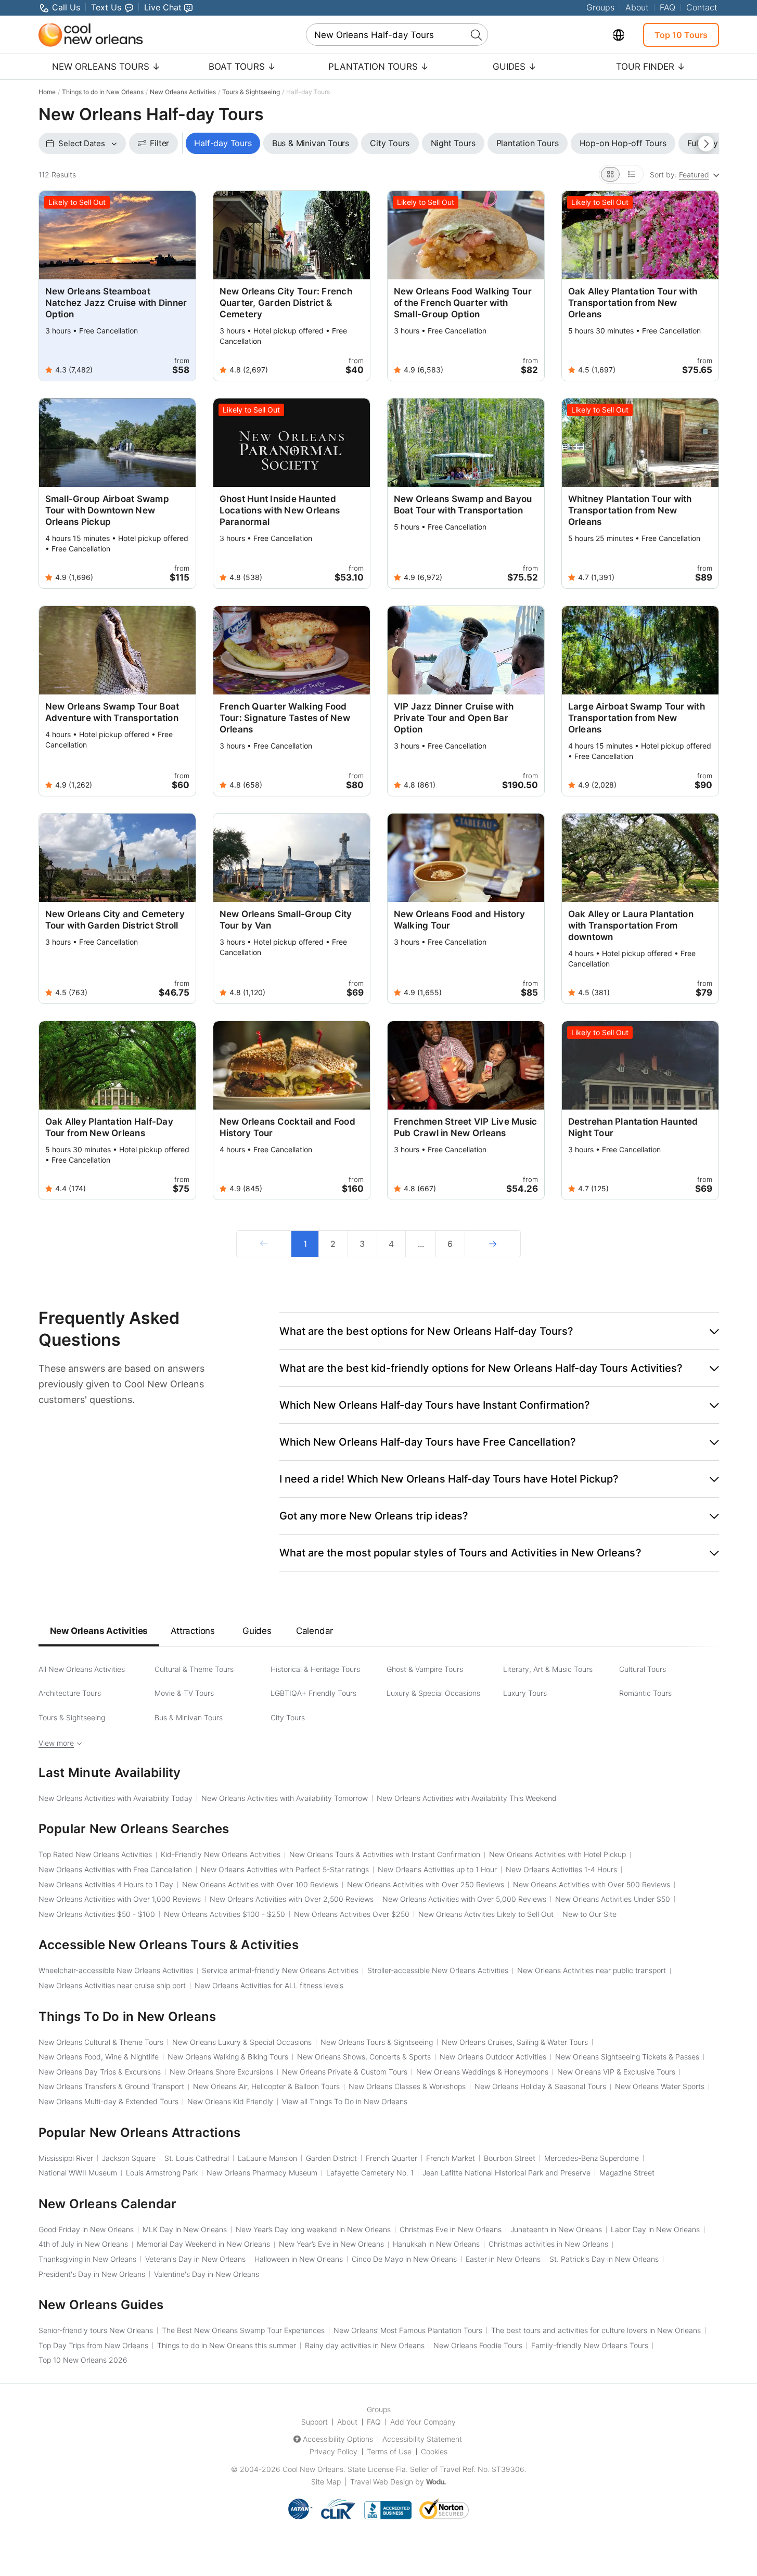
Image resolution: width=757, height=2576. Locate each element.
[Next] (493, 1244)
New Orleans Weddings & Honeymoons (482, 2072)
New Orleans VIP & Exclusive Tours (616, 2072)
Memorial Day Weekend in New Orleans (203, 2244)
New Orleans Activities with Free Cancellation (115, 1869)
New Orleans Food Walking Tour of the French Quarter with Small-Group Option (463, 303)
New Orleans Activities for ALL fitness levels (269, 1985)
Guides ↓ (515, 67)
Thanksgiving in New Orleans (87, 2259)
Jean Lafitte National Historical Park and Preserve (506, 2173)
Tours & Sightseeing (251, 92)
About (637, 7)
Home (47, 92)
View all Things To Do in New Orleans (345, 2101)
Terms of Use (389, 2451)
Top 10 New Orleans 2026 (83, 2360)
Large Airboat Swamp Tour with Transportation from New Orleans (637, 718)
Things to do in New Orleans (103, 92)
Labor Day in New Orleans (655, 2229)
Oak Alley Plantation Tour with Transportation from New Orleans (633, 303)
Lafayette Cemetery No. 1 (370, 2173)
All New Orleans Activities (82, 1669)
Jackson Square (129, 2158)
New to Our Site (589, 1914)
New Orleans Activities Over (352, 1914)
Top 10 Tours (681, 35)
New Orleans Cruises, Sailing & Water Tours (515, 2042)
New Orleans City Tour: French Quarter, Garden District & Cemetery (286, 303)
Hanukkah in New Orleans (436, 2244)
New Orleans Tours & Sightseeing (377, 2042)
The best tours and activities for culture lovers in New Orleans (596, 2330)
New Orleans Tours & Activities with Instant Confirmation (385, 1854)
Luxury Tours (525, 1693)
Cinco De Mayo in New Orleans (404, 2259)
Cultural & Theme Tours (194, 1669)
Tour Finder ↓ (651, 67)
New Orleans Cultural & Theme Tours (101, 2042)
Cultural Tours (643, 1669)
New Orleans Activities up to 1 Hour (437, 1869)
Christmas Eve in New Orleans (451, 2229)
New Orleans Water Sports (660, 2086)
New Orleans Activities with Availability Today (116, 1798)
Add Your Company (423, 2422)
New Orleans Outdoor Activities (493, 2057)
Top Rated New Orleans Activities (95, 1854)
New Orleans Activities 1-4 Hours (561, 1869)
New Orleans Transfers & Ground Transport (111, 2086)
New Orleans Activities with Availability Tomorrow (285, 1798)
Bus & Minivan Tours (189, 1717)
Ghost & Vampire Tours (425, 1669)
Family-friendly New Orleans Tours (590, 2345)
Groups (600, 7)
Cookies (434, 2451)
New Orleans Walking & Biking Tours (228, 2057)
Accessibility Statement (422, 2439)
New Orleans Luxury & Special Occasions (242, 2042)
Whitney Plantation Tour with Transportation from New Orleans (630, 510)
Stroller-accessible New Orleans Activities (438, 1970)
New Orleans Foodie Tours (478, 2345)
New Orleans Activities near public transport (592, 1970)
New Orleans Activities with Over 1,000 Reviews (120, 1899)
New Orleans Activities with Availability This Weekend (467, 1798)
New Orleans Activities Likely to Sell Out (486, 1914)
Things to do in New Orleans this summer (227, 2345)
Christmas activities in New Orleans (548, 2244)
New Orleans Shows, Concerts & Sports (364, 2057)
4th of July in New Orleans (83, 2244)
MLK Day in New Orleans (185, 2229)
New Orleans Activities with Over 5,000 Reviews (464, 1899)
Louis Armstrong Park (162, 2173)
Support (315, 2422)
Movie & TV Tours (184, 1693)
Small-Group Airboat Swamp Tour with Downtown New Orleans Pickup (107, 510)
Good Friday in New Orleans (86, 2229)
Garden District (331, 2158)
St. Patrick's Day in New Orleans (604, 2259)
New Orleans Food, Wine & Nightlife (99, 2057)
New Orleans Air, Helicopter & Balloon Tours (266, 2086)
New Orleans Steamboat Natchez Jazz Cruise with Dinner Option (116, 303)
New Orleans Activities (183, 92)
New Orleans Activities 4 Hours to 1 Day (106, 1884)
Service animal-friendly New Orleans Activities (280, 1970)
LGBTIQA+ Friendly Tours (313, 1693)
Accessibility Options (338, 2439)
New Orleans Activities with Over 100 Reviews (260, 1884)
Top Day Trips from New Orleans (93, 2345)
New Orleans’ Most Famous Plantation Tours (408, 2330)
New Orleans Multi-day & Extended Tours (108, 2101)
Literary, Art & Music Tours (548, 1669)
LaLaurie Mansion (267, 2158)
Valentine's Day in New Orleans (207, 2274)
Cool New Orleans (313, 2469)
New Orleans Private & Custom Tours (345, 2072)
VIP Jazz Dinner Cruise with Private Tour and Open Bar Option (454, 718)
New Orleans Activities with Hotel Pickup (557, 1854)
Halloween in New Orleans (299, 2259)
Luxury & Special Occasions (433, 1693)
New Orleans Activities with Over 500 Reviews (592, 1884)
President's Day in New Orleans (92, 2274)
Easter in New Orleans (503, 2259)
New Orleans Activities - (97, 1914)
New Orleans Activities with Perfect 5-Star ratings (285, 1869)
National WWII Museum (78, 2173)
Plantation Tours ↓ (378, 67)
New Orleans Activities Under (613, 1899)
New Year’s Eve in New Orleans (331, 2244)
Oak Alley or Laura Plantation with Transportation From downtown (631, 925)
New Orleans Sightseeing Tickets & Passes (627, 2057)
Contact (702, 7)
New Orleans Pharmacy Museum (262, 2173)
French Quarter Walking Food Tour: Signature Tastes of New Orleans (285, 718)
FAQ (668, 7)
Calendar (315, 1631)
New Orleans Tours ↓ (106, 67)
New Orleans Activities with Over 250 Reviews (426, 1884)
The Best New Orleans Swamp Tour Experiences (243, 2330)
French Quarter (392, 2158)
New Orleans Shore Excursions (221, 2072)
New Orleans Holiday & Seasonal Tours (540, 2086)
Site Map (326, 2482)
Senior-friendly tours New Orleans (96, 2330)
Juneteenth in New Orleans (556, 2229)
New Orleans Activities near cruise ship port (112, 1985)
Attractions (193, 1631)
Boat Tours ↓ (242, 67)
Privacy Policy (333, 2451)
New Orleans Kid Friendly (230, 2101)
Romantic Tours (645, 1693)
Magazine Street (627, 2173)
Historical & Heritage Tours (315, 1669)
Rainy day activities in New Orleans (365, 2345)
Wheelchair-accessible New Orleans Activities (116, 1970)
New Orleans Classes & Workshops (407, 2086)
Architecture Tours (70, 1693)
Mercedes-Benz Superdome (592, 2158)
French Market (451, 2158)
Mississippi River (66, 2158)
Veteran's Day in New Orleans (195, 2259)
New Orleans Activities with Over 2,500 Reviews (292, 1899)
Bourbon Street (510, 2158)
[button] (499, 1331)
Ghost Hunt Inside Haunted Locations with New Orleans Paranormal (280, 510)
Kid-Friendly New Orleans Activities (221, 1854)
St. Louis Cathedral (197, 2158)
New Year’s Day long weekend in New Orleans (313, 2229)
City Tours (288, 1717)
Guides (257, 1631)
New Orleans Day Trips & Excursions (100, 2072)
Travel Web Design (382, 2482)
